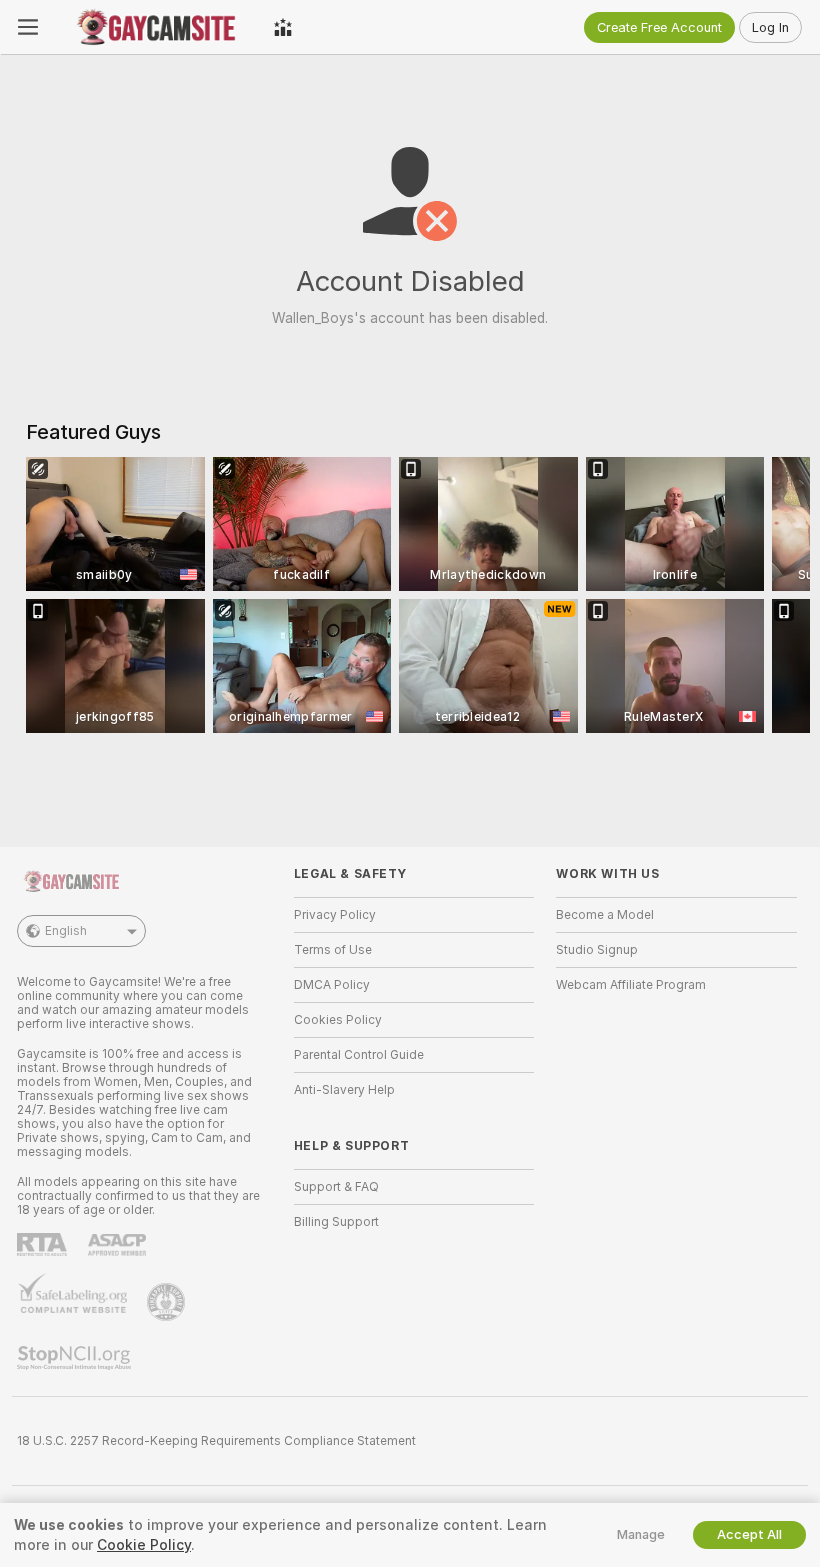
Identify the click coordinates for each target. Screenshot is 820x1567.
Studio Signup (597, 950)
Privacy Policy (335, 915)
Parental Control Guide (359, 1055)
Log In (770, 27)
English (66, 931)
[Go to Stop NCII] (76, 1358)
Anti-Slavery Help (344, 1090)
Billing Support (336, 1222)
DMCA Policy (332, 985)
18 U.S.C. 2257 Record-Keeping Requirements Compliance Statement (216, 1441)
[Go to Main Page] (156, 27)
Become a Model (605, 915)
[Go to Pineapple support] (168, 1302)
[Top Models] (283, 27)
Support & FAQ (336, 1187)
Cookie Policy (144, 1545)
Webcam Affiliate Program (631, 985)
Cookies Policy (338, 1020)
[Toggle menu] (28, 27)
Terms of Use (333, 950)
